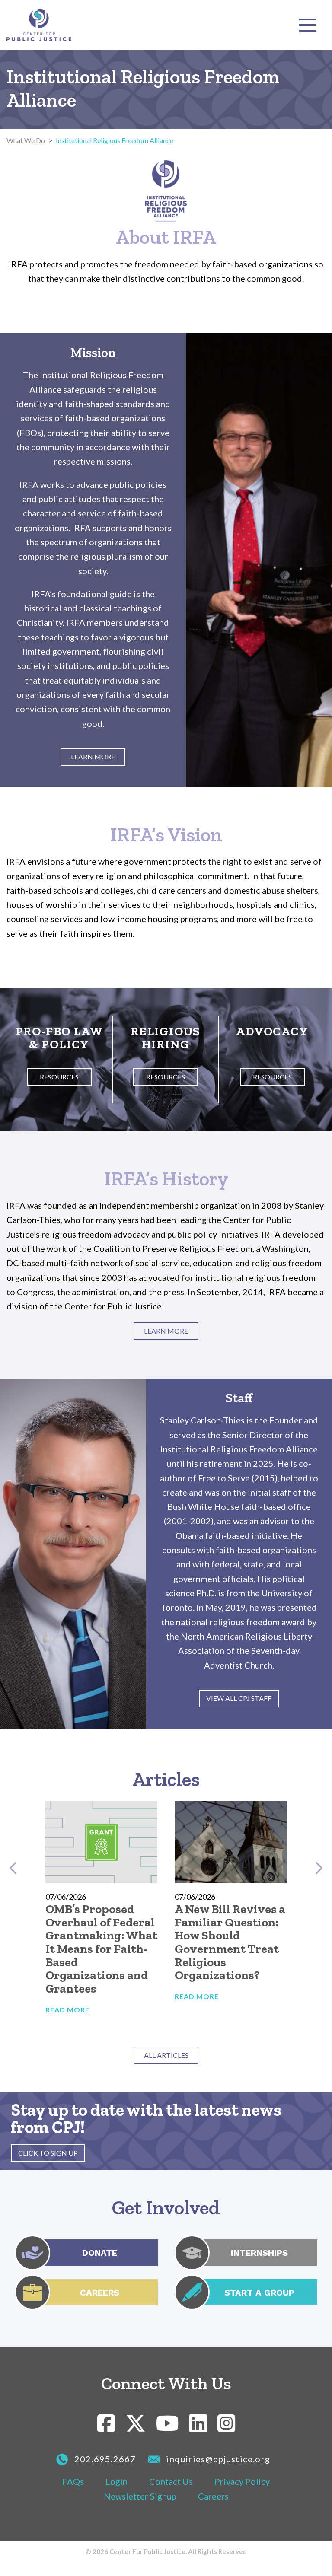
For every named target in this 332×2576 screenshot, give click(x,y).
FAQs (73, 2481)
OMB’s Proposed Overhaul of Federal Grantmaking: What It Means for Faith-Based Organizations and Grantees (101, 1949)
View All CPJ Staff (239, 1698)
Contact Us (171, 2481)
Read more (67, 2010)
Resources (59, 1077)
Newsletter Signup (140, 2496)
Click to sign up (48, 2153)
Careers (213, 2496)
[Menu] (308, 25)
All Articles (166, 2055)
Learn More (93, 756)
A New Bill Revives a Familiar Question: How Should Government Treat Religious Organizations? (230, 1942)
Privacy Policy (242, 2481)
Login (117, 2481)
